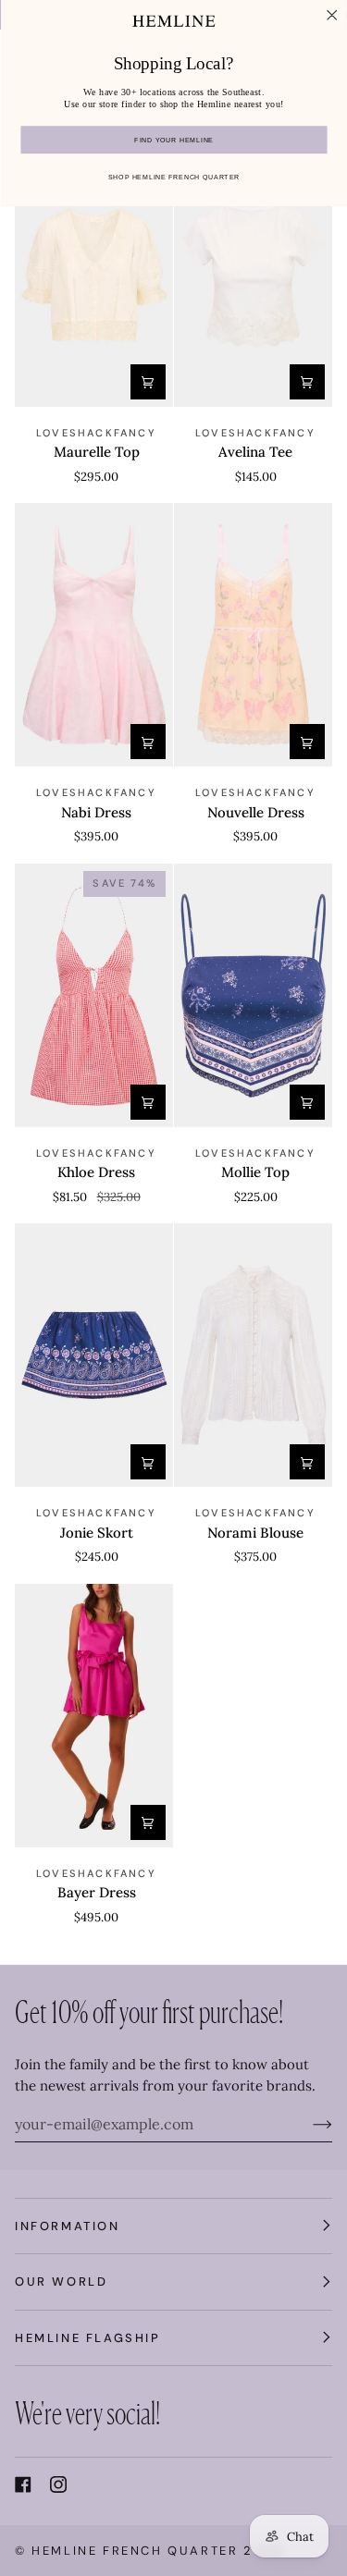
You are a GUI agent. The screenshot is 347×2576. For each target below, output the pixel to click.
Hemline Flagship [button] (88, 2338)
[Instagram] (58, 2484)
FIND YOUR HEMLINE (173, 140)
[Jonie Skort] (94, 1355)
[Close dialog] (331, 15)
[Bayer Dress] (94, 1716)
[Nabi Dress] (94, 635)
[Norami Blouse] (253, 1355)
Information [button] (68, 2226)
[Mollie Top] (253, 995)
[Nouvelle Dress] (253, 635)
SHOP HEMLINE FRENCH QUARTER (173, 178)
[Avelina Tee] (253, 275)
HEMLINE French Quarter (135, 2551)
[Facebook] (23, 2484)
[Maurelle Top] (94, 275)
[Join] (308, 2124)
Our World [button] (61, 2282)
